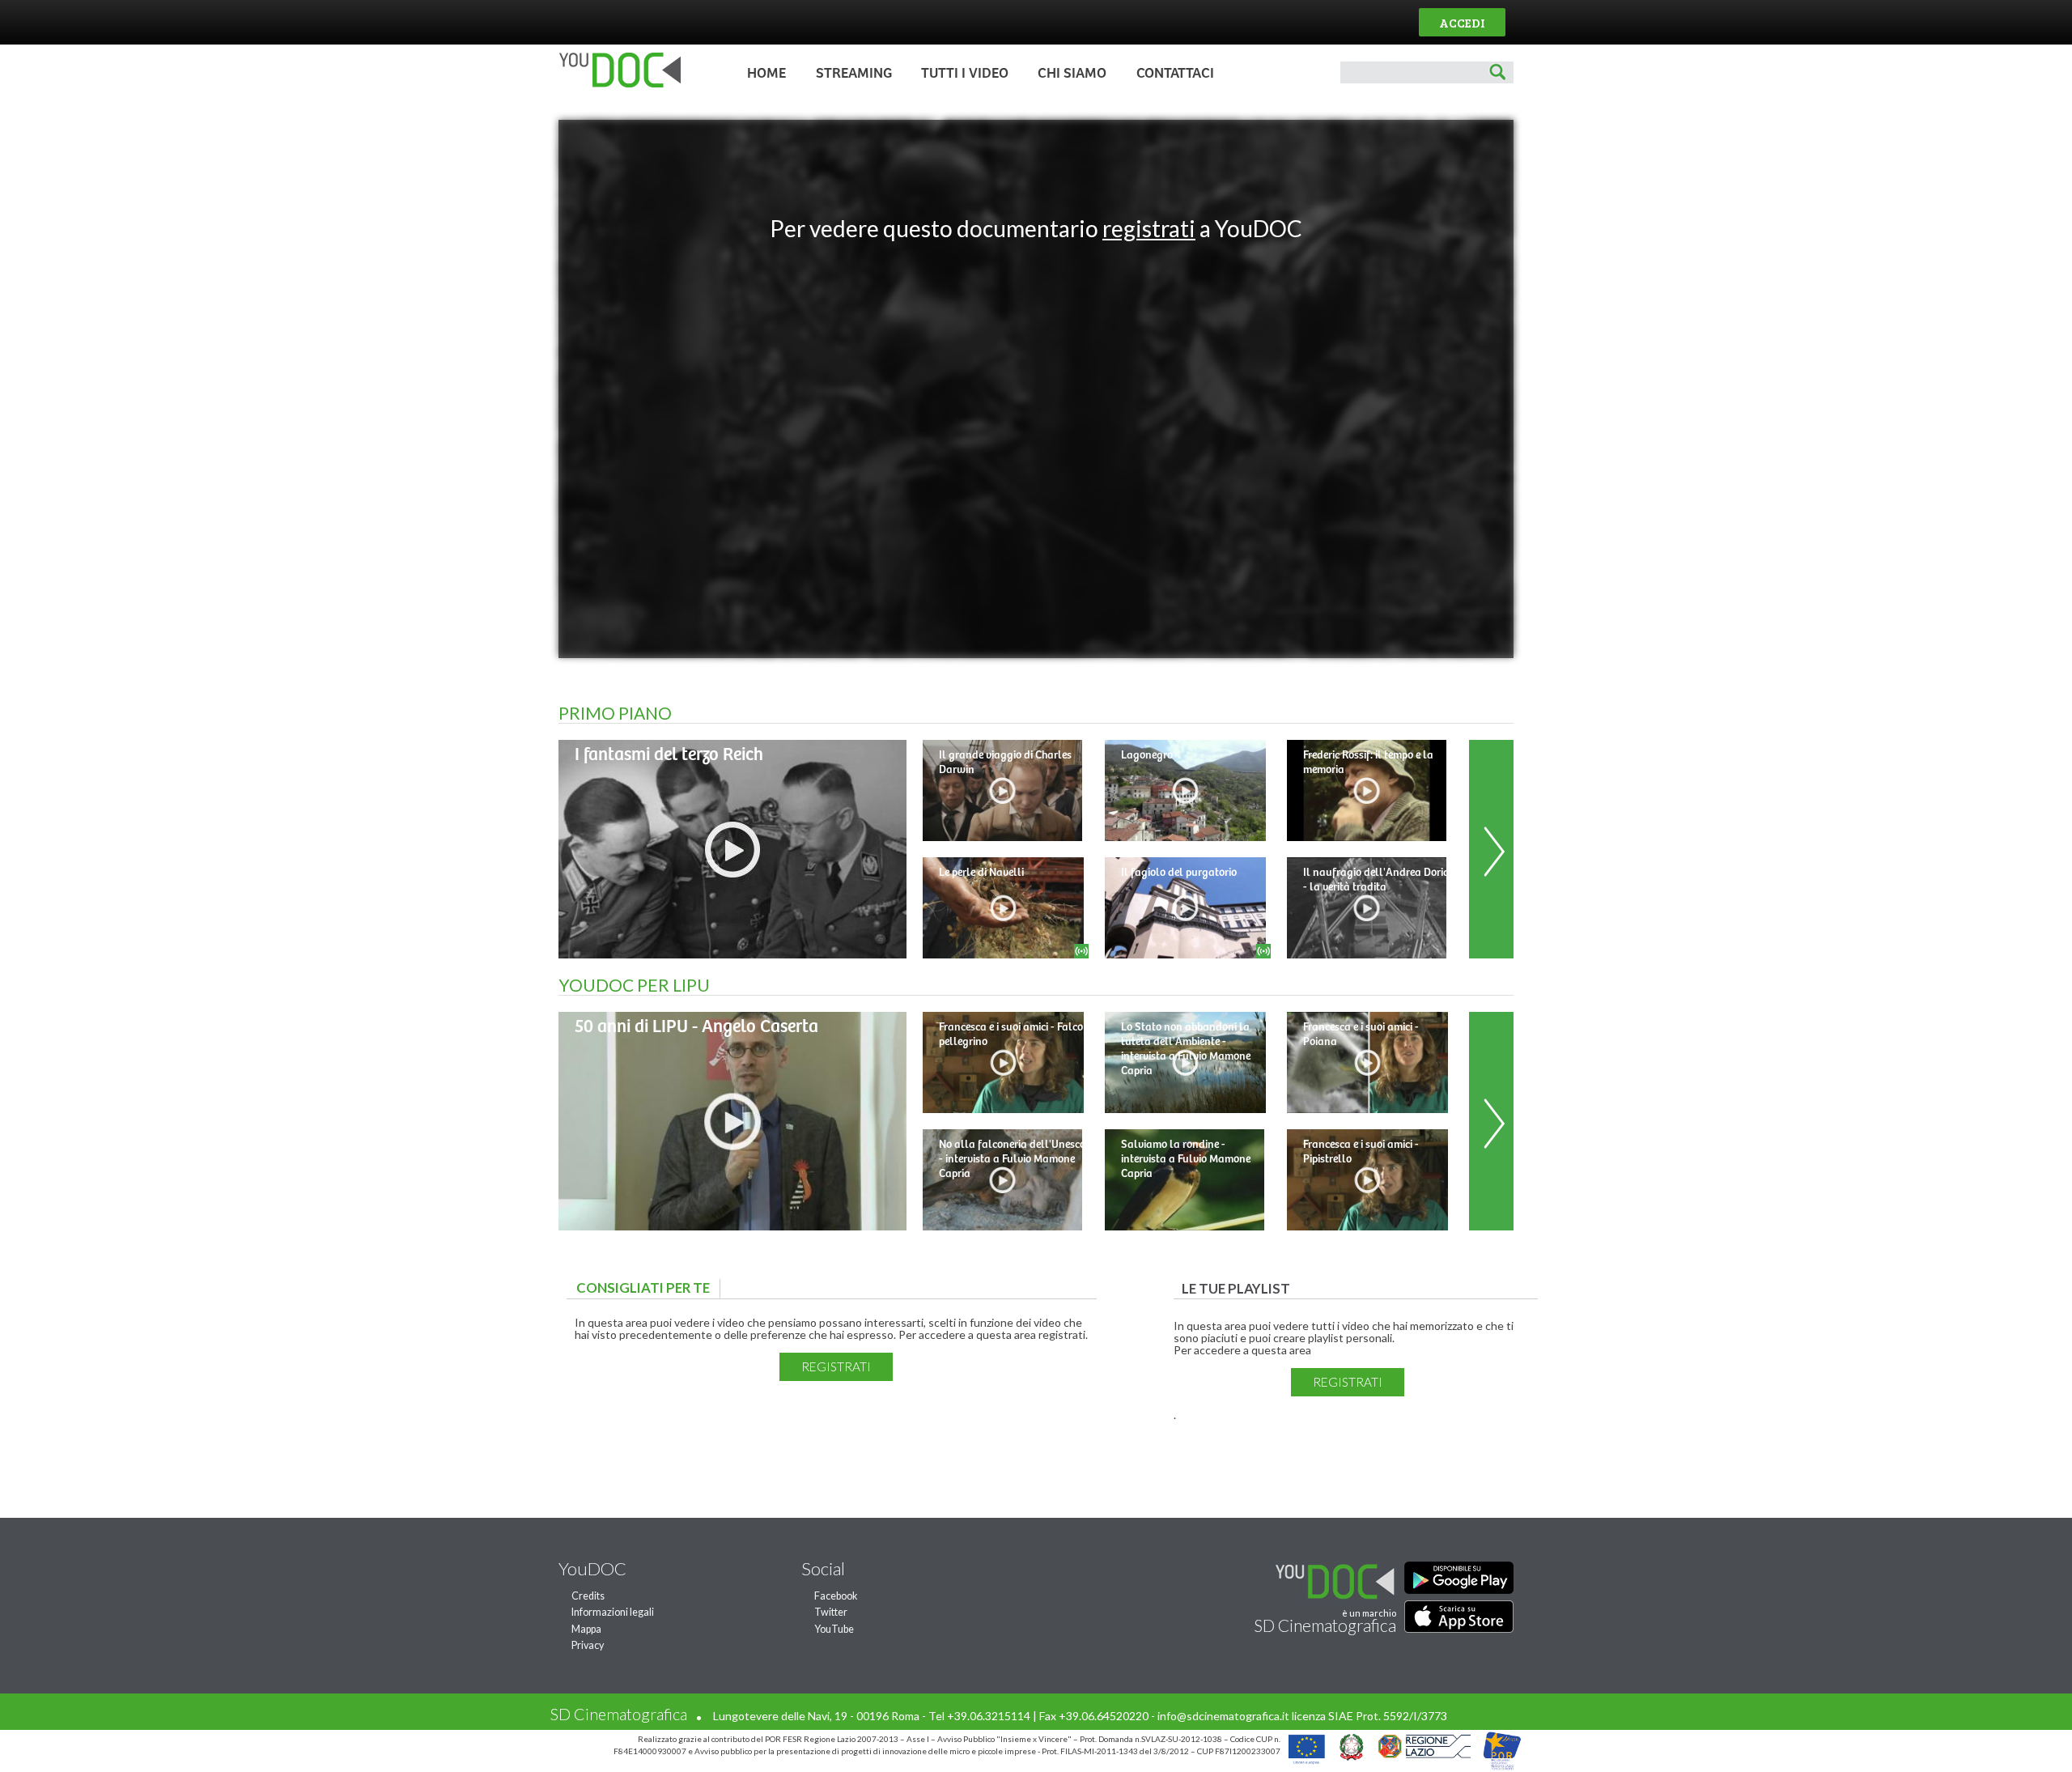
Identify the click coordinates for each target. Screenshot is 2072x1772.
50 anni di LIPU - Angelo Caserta (696, 1027)
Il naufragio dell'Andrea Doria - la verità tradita (1376, 880)
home (766, 74)
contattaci (1175, 74)
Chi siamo (1072, 74)
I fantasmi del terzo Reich (669, 755)
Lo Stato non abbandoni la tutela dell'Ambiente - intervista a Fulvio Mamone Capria (1186, 1049)
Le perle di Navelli (981, 873)
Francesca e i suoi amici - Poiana (1361, 1035)
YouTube (834, 1629)
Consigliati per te (647, 1288)
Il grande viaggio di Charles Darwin (1005, 763)
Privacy (588, 1645)
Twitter (831, 1612)
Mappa (586, 1629)
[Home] (616, 84)
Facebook (836, 1596)
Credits (588, 1596)
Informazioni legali (613, 1612)
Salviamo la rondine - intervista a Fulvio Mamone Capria (1186, 1159)
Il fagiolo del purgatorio (1179, 873)
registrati (1149, 228)
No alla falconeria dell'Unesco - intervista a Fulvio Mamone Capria (1012, 1159)
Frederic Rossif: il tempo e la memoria (1368, 763)
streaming (854, 74)
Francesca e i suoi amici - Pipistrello (1361, 1152)
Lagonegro (1147, 755)
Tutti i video (965, 74)
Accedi (1462, 22)
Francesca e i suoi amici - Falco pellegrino (1011, 1035)
